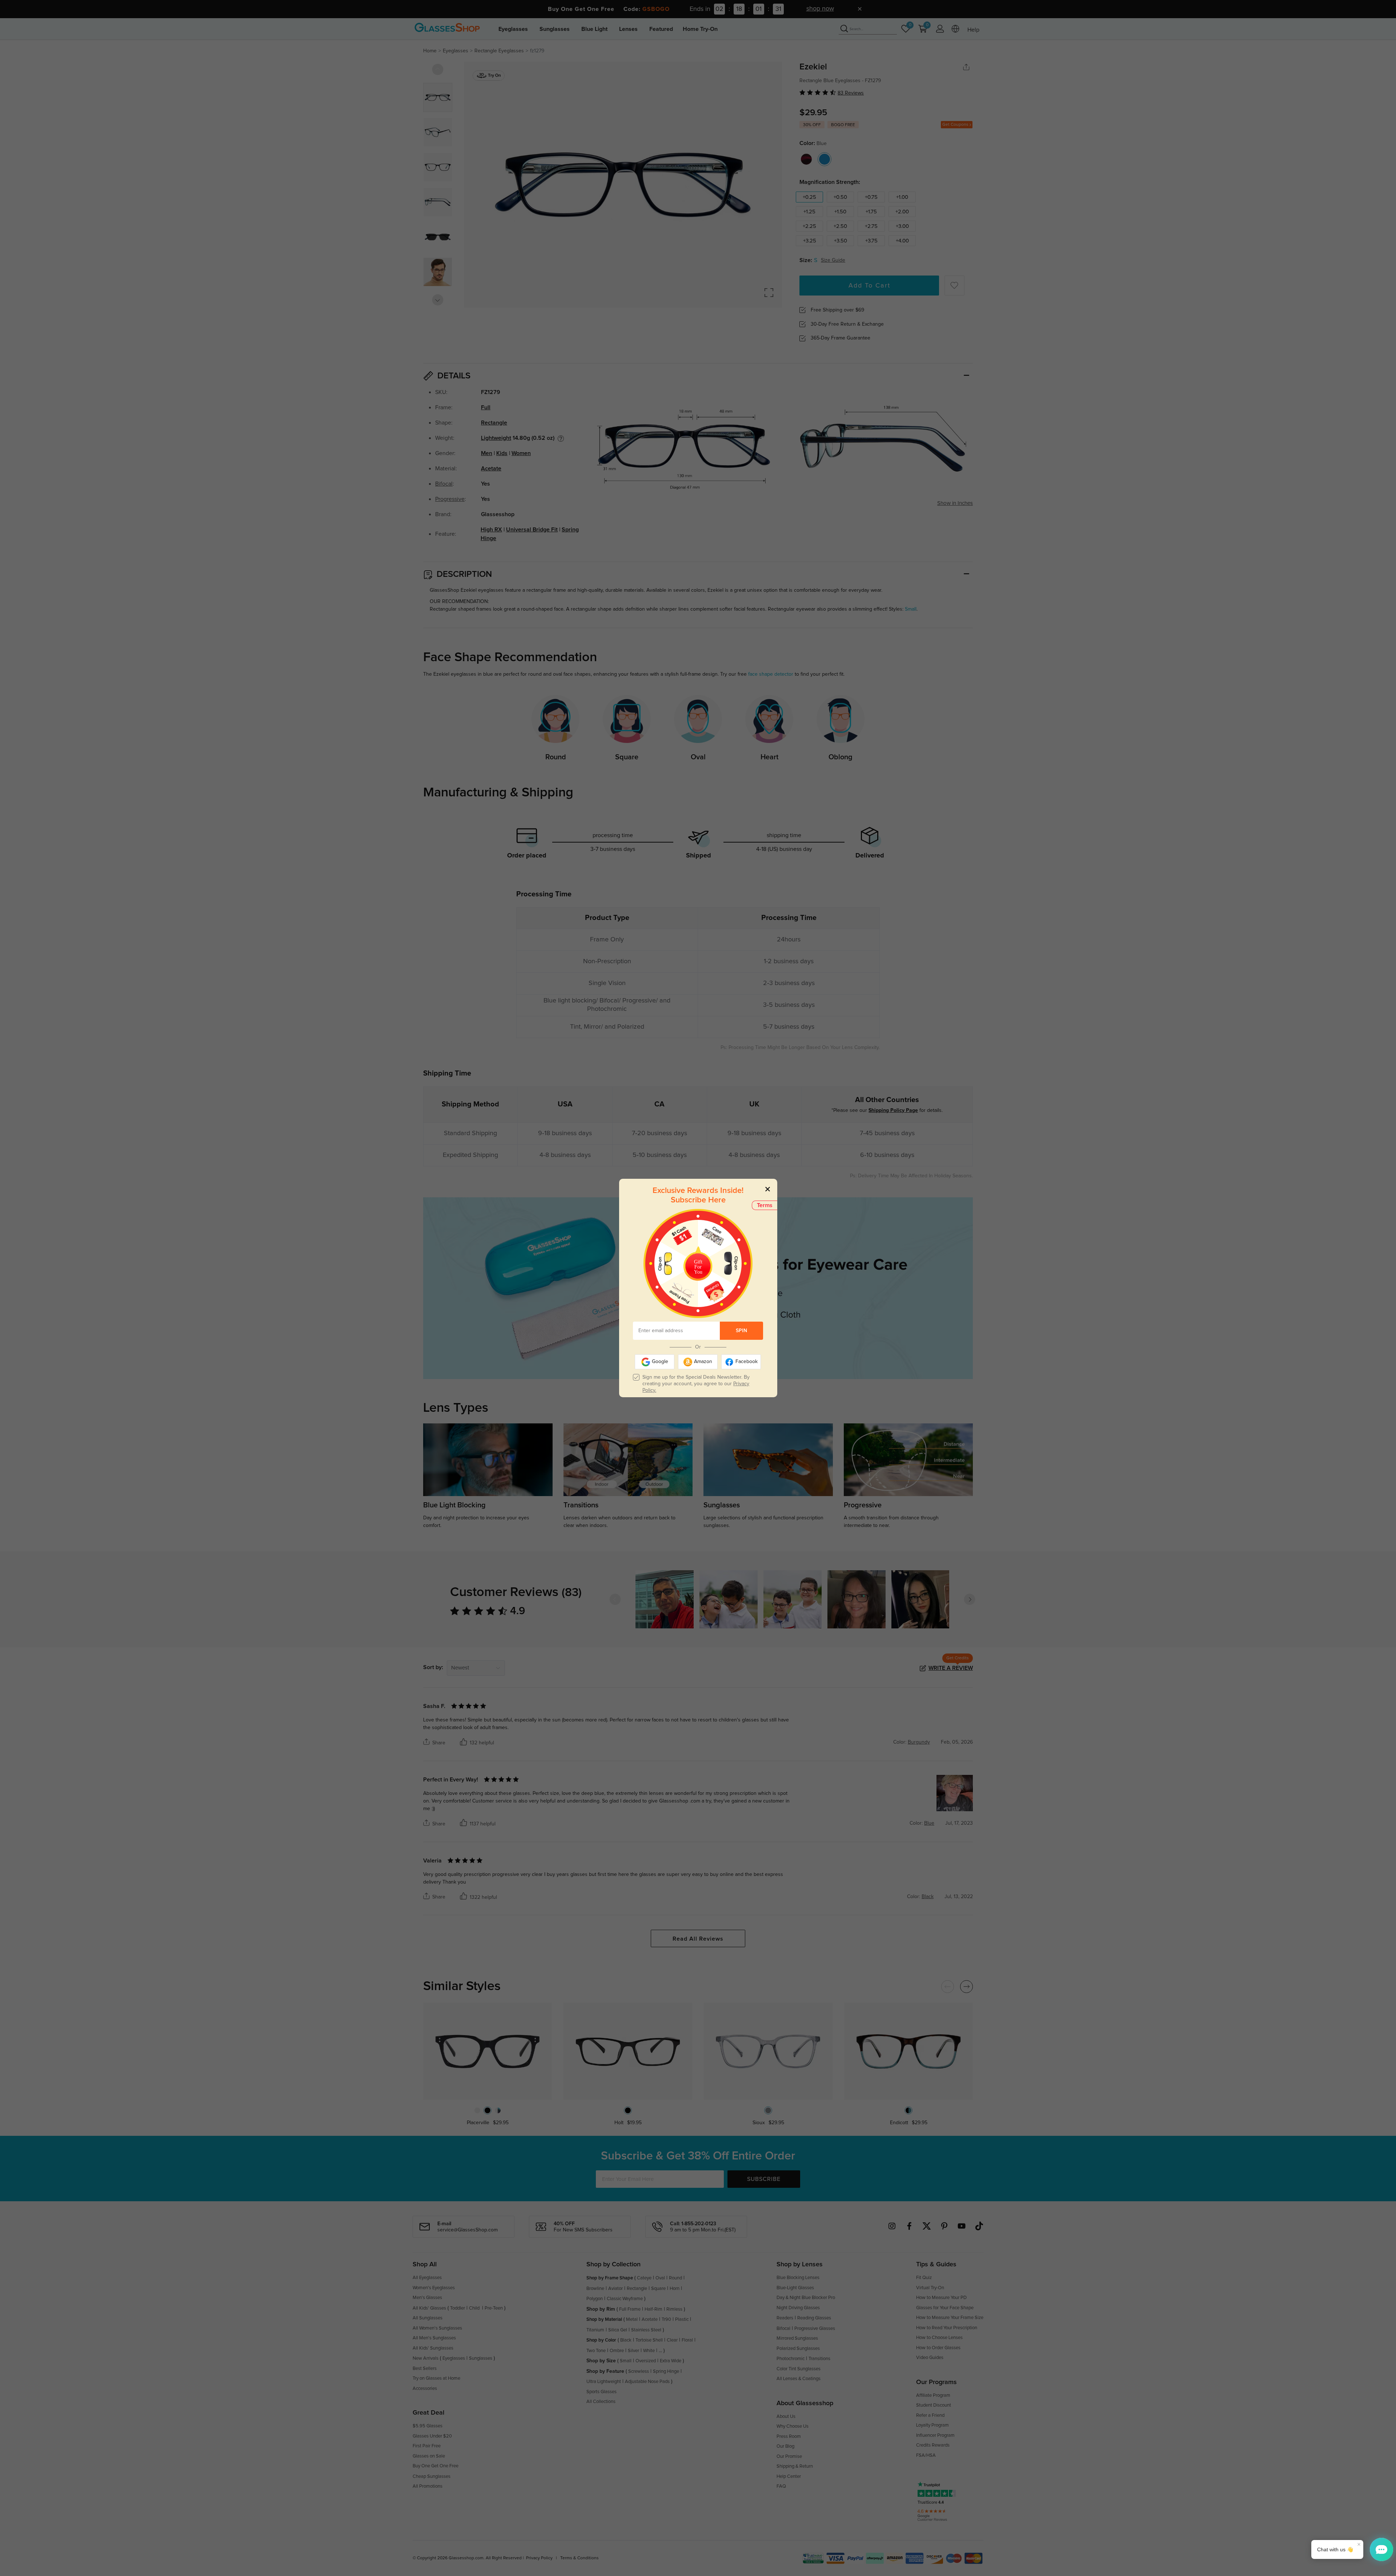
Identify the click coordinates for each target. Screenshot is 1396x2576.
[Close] (768, 1189)
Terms (765, 1205)
